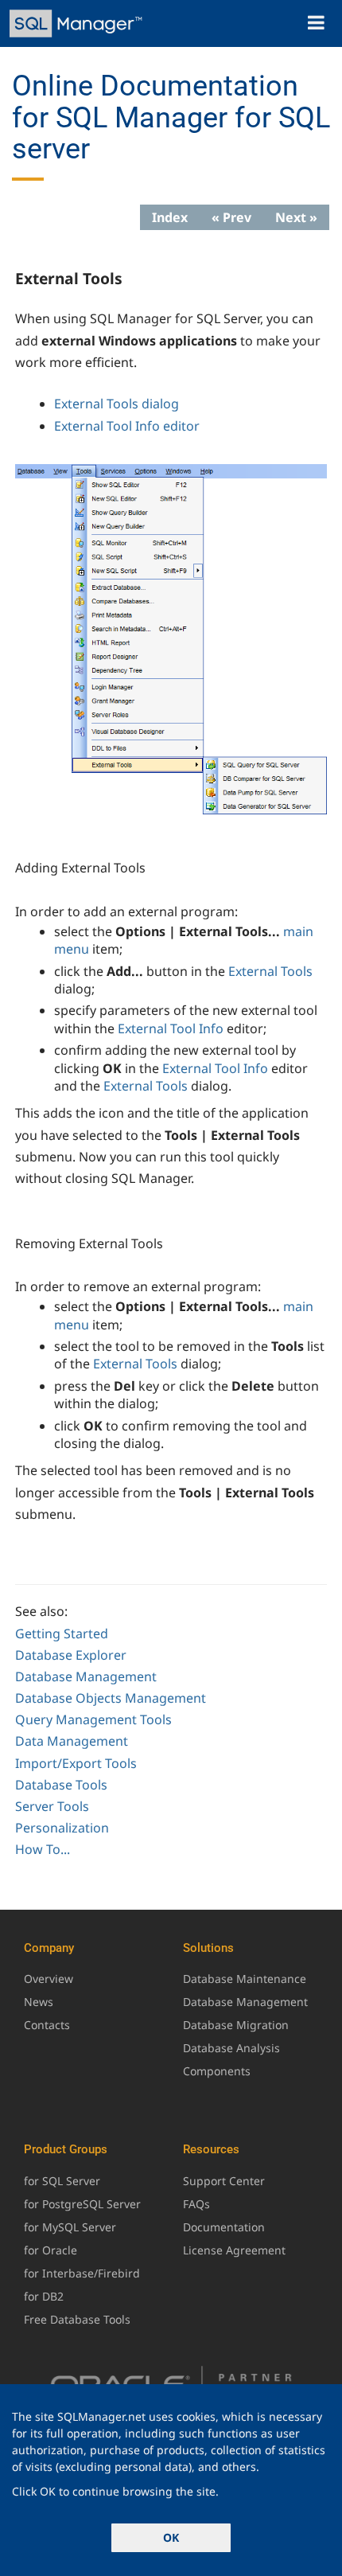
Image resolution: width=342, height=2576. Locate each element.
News (39, 2002)
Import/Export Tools (76, 1763)
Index (170, 217)
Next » (296, 217)
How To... (43, 1849)
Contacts (47, 2025)
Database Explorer (71, 1655)
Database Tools (61, 1785)
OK (171, 2537)
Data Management (72, 1741)
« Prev (231, 217)
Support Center (224, 2181)
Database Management (86, 1676)
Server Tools (52, 1806)
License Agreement (234, 2250)
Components (217, 2071)
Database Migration (236, 2025)
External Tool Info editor (127, 426)
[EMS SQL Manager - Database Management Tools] (78, 23)
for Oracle (51, 2250)
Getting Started (62, 1633)
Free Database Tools (77, 2319)
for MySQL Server (70, 2227)
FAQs (196, 2204)
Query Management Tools (93, 1719)
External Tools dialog (117, 404)
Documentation (224, 2227)
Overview (49, 1979)
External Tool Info (171, 1028)
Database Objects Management (111, 1698)
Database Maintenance (245, 1979)
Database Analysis (231, 2048)
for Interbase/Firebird (82, 2273)
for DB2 (44, 2296)
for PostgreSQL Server (82, 2204)
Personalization (62, 1828)
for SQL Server (62, 2181)
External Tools (270, 971)
